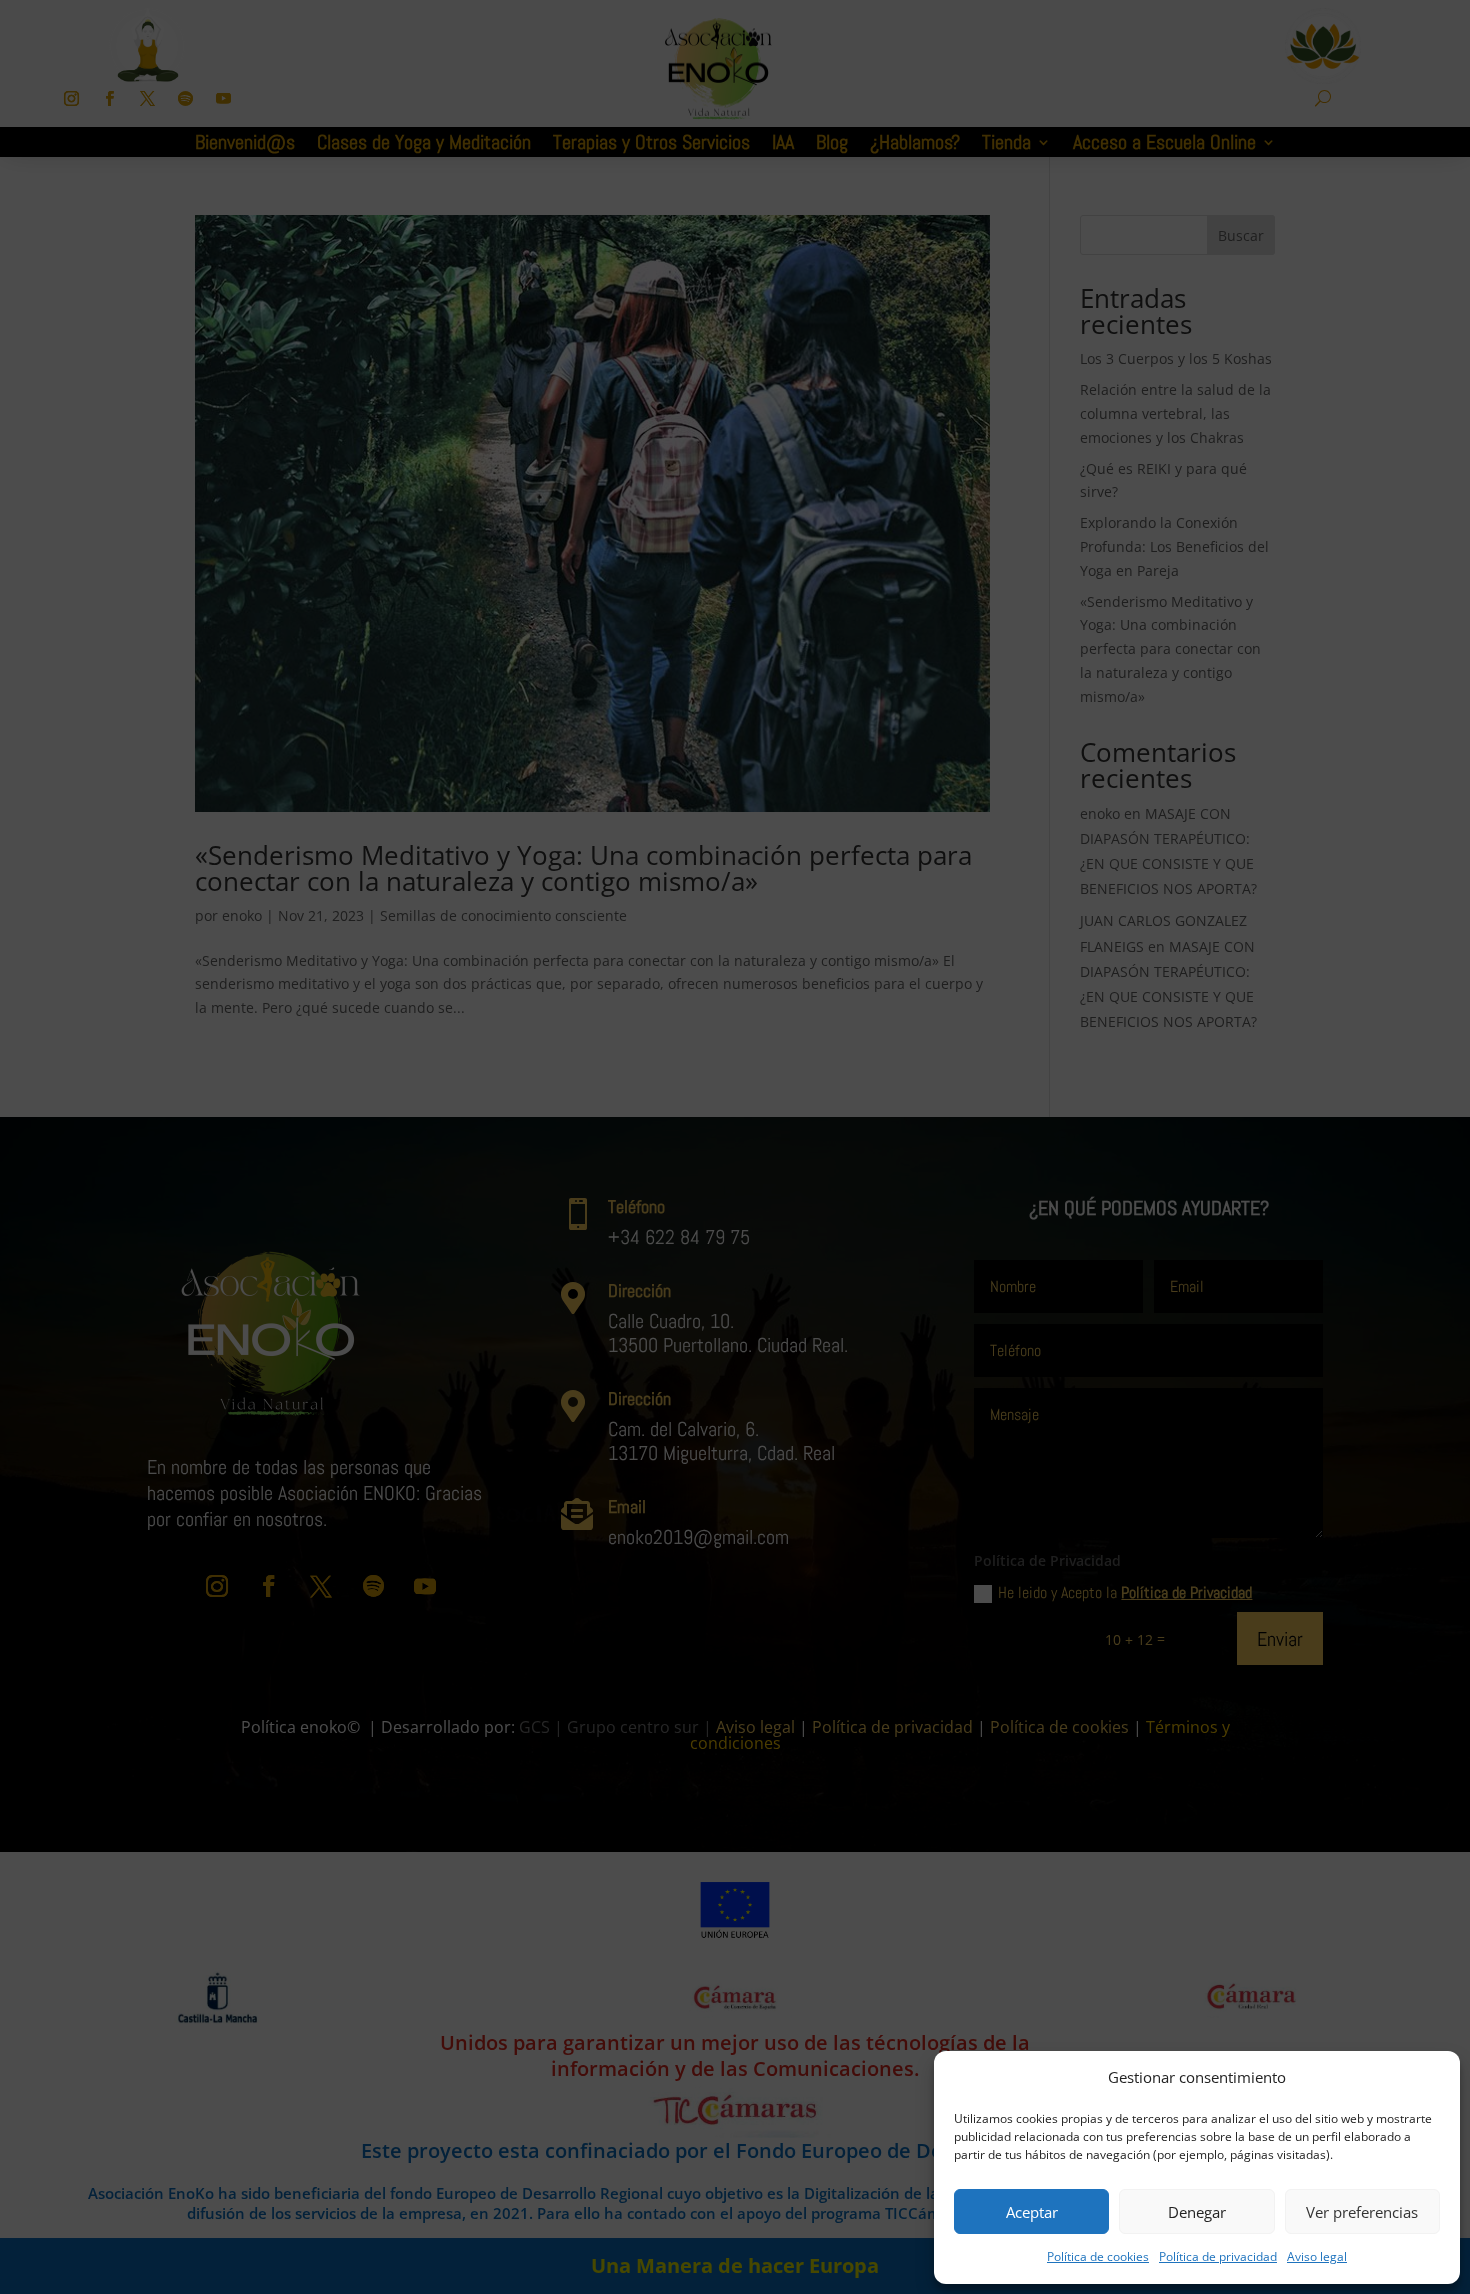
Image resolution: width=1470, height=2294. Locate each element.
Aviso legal (1317, 2256)
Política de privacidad (1218, 2256)
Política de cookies (1098, 2256)
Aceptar (1032, 2212)
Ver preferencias (1362, 2212)
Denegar (1197, 2212)
